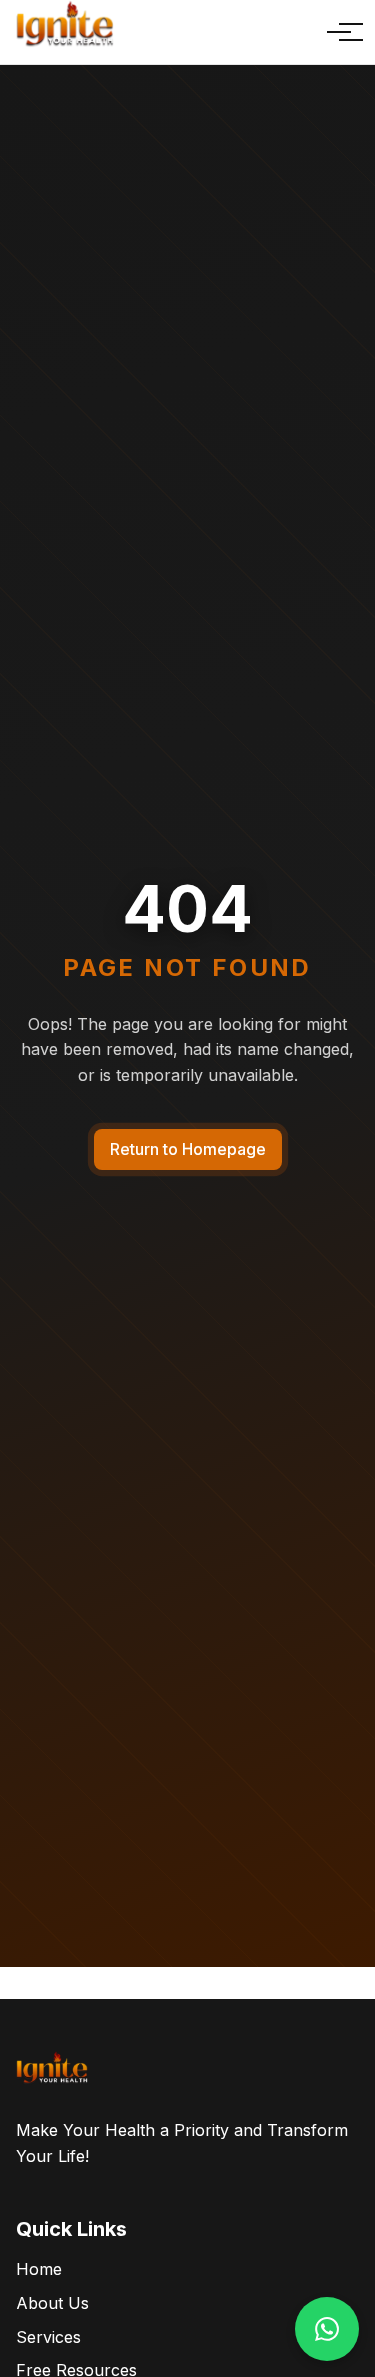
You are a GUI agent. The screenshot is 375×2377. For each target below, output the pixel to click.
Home (39, 2269)
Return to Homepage (188, 1149)
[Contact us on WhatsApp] (327, 2329)
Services (48, 2337)
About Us (52, 2303)
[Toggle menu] (339, 32)
